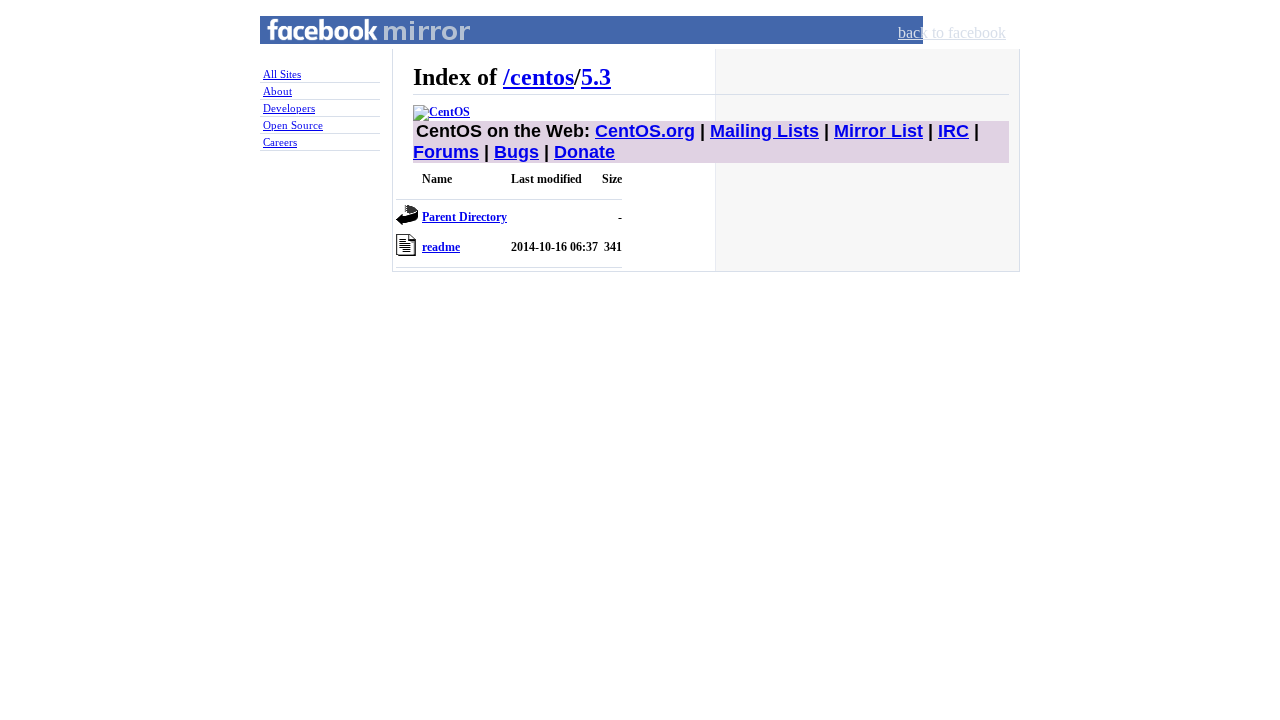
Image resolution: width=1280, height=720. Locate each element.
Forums (446, 152)
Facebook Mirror (350, 53)
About (277, 91)
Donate (584, 152)
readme (441, 247)
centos (542, 77)
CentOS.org (645, 131)
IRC (953, 131)
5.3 (596, 77)
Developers (289, 108)
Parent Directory (464, 217)
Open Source (293, 125)
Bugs (516, 152)
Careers (280, 142)
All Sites (282, 74)
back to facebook (952, 32)
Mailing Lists (764, 131)
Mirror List (878, 131)
